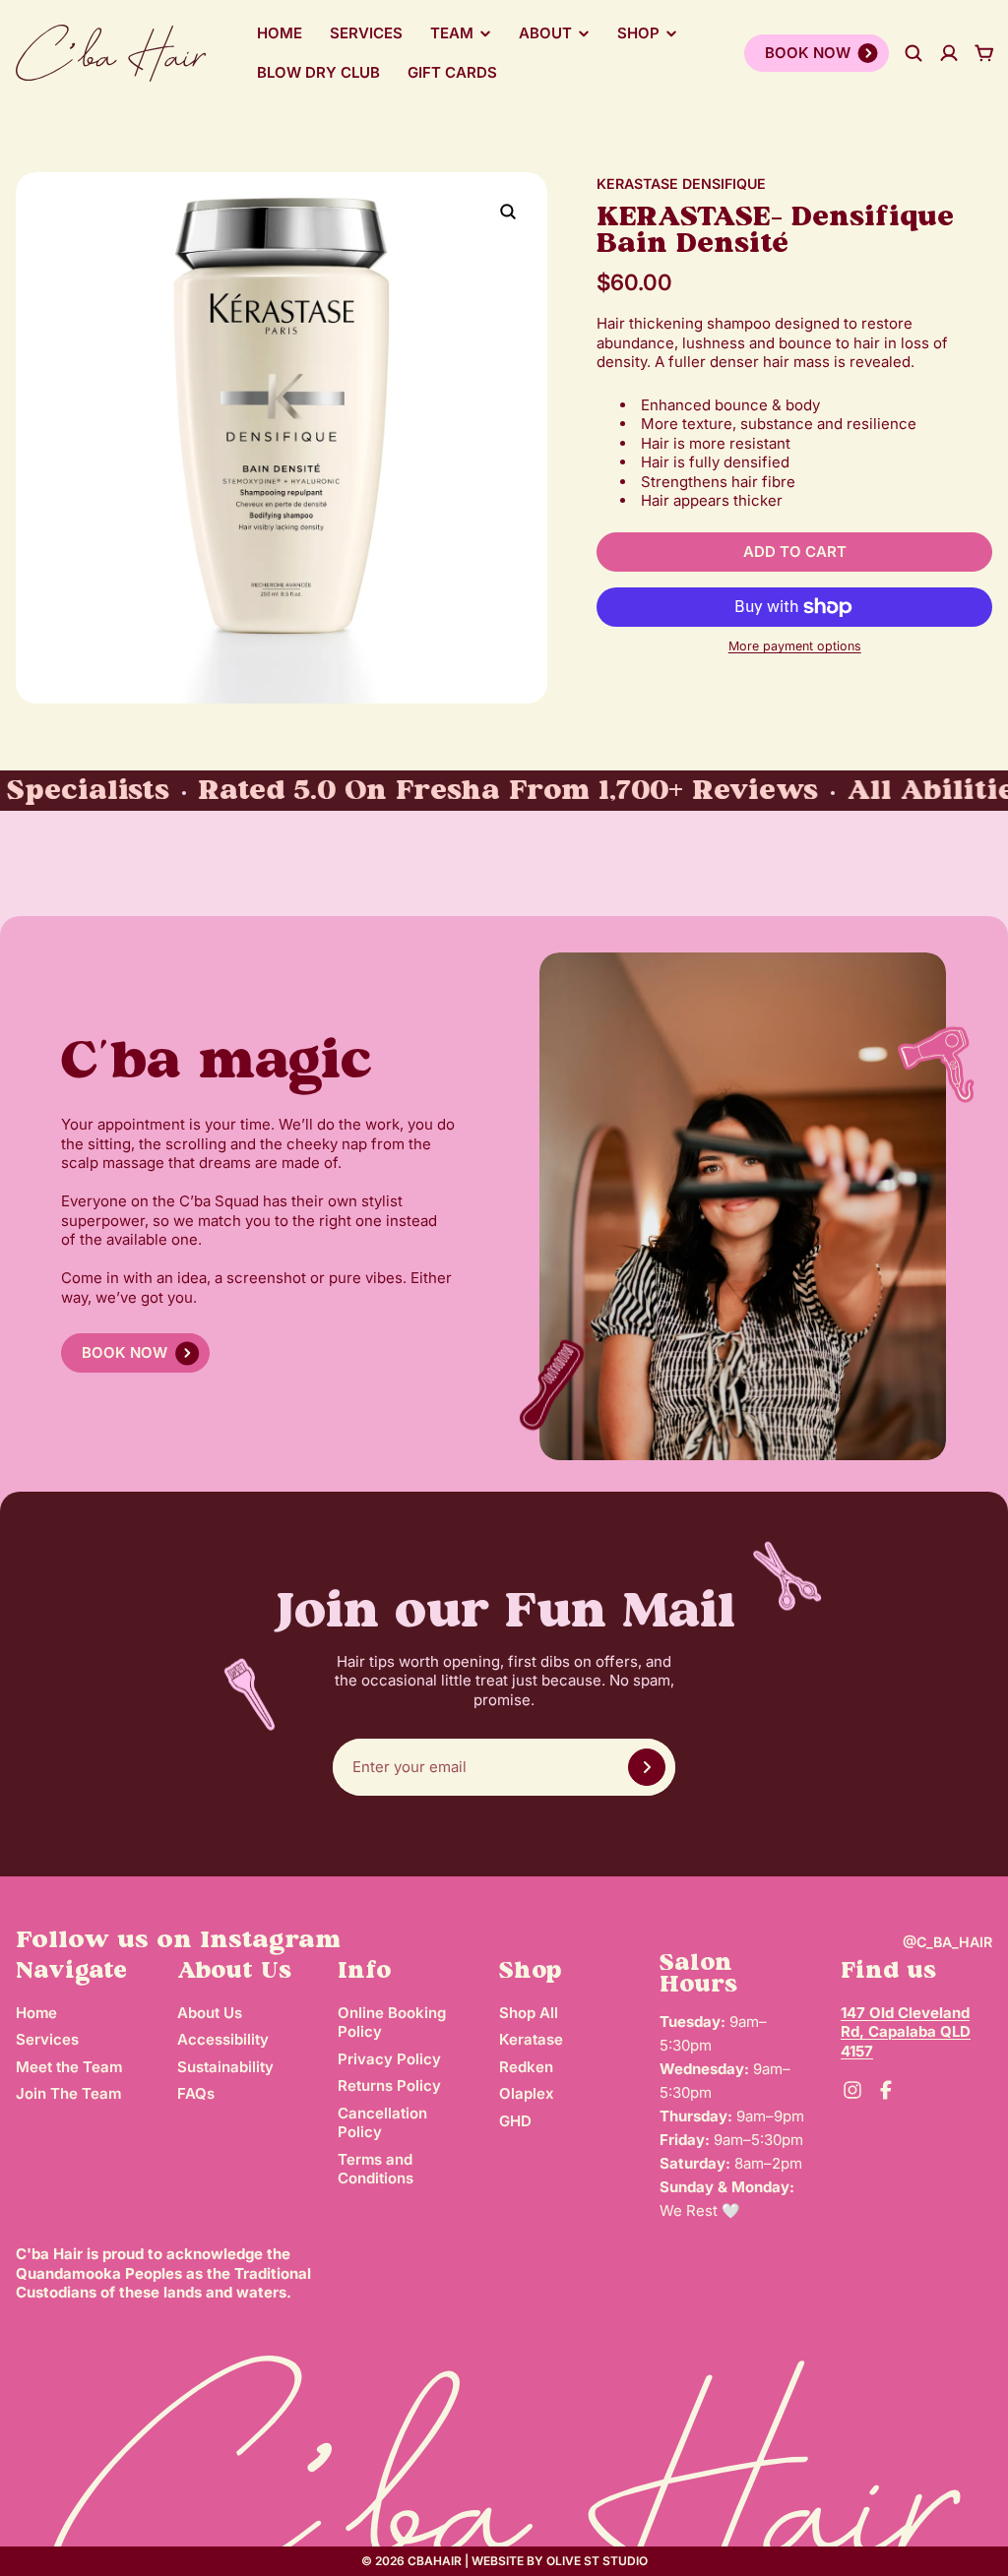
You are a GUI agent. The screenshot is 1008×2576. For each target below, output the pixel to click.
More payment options (795, 646)
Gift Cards (452, 72)
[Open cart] (984, 53)
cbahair (435, 2561)
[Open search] (913, 53)
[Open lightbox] (508, 212)
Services (366, 33)
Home (280, 33)
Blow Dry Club (318, 72)
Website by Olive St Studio (560, 2561)
